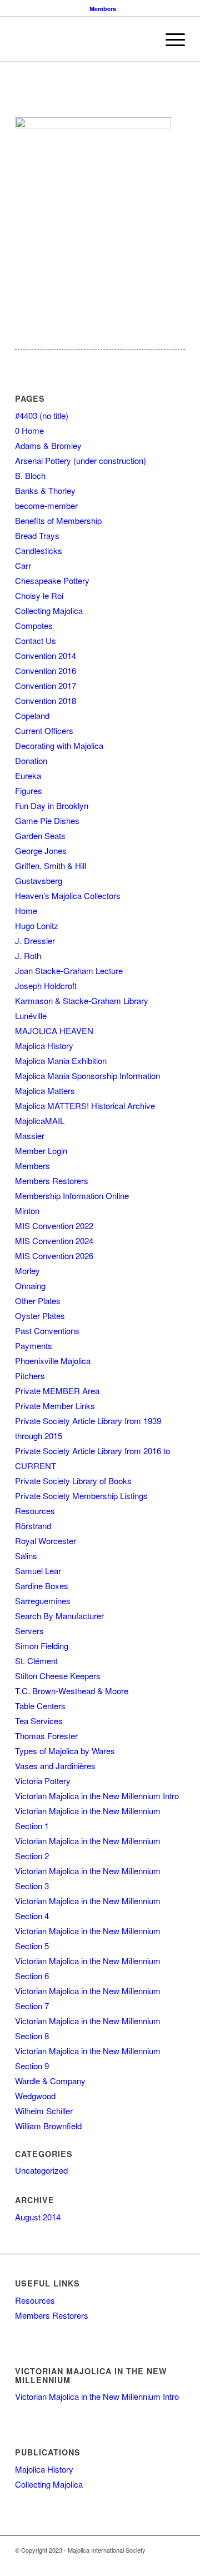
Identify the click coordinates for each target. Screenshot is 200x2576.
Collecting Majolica (49, 610)
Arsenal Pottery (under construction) (81, 460)
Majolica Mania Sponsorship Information (87, 1075)
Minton (27, 1210)
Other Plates (38, 1301)
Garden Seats (40, 835)
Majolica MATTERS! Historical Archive (85, 1105)
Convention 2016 (46, 670)
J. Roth (28, 955)
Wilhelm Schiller (44, 2111)
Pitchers (30, 1376)
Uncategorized (41, 2170)
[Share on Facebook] (24, 99)
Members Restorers (52, 1180)
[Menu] (170, 39)
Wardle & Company (50, 2081)
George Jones (41, 850)
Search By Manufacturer (59, 1616)
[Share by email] (44, 99)
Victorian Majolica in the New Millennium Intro (97, 1796)
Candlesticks (39, 550)
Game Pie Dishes (47, 820)
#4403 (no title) (42, 415)
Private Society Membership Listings (81, 1496)
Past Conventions (47, 1331)
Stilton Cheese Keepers (58, 1676)
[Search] (144, 39)
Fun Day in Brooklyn (52, 805)
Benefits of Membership (58, 520)
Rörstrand (33, 1526)
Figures (29, 790)
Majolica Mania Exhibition (61, 1060)
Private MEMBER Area (57, 1391)
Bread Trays (37, 535)
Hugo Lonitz (37, 925)
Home (26, 910)
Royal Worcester (46, 1541)
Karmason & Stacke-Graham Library (82, 1000)
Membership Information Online (72, 1195)
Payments (34, 1346)
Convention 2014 (46, 655)
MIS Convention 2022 (54, 1225)
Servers (29, 1631)
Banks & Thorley (45, 490)
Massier (30, 1135)
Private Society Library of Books (73, 1481)
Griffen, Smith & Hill (51, 865)
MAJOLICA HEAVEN (54, 1030)
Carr (23, 565)
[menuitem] (103, 9)
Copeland (32, 715)
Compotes (34, 625)
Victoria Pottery (43, 1781)
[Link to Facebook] (127, 2562)
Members (103, 9)
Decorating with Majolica (59, 745)
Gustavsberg (39, 880)
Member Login (41, 1150)
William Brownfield (48, 2126)
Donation (31, 760)
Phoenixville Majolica (53, 1361)
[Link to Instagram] (160, 2562)
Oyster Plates (40, 1316)
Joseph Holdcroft (46, 985)
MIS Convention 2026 (54, 1255)
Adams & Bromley (48, 445)
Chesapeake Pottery (52, 580)
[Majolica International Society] (83, 39)
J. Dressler (35, 940)
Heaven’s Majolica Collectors (68, 895)
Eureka (28, 775)
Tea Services (39, 1721)
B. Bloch (30, 475)
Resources (35, 1511)
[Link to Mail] (177, 2562)
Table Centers (40, 1706)
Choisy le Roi (39, 595)
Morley (27, 1270)
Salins (26, 1556)
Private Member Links (55, 1406)
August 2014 (38, 2217)
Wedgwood (35, 2096)
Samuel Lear (38, 1571)
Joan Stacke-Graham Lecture (69, 970)
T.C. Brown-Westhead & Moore (72, 1691)
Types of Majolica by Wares (65, 1751)
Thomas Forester (46, 1736)
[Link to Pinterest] (143, 2562)
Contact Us (36, 640)
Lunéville (31, 1015)
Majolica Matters (45, 1090)
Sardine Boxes (42, 1586)
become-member (46, 505)
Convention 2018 (46, 700)
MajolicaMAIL (40, 1120)
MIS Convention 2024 (54, 1240)
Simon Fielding (42, 1646)
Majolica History (44, 1045)
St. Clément (36, 1661)
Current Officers (44, 730)
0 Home (29, 430)
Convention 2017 (46, 685)
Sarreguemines (43, 1601)
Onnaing (30, 1285)
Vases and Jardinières (55, 1766)
